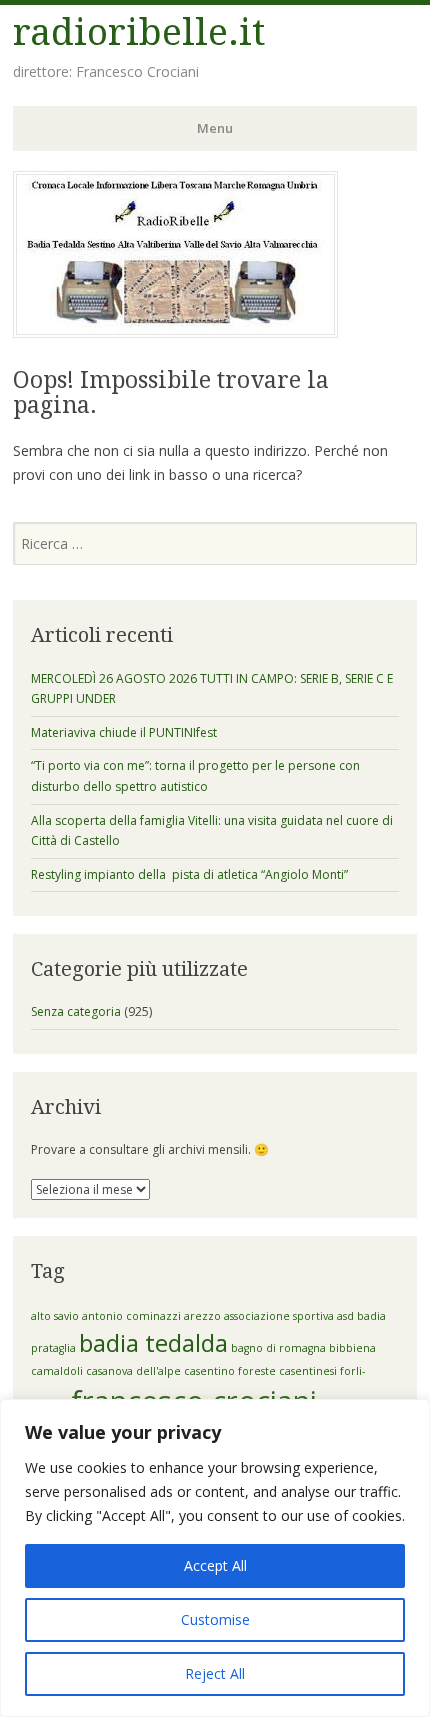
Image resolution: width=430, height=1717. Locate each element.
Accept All (215, 1565)
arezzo (202, 1316)
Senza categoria (76, 1011)
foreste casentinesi (287, 1371)
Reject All (215, 1673)
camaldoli (57, 1371)
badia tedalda (153, 1342)
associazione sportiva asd (289, 1316)
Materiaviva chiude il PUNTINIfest (124, 732)
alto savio (55, 1316)
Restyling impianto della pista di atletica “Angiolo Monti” (189, 874)
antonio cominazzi (131, 1316)
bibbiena (352, 1348)
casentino (209, 1371)
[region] (215, 1558)
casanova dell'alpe (133, 1371)
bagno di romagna (278, 1348)
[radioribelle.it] (175, 332)
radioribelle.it (139, 32)
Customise (215, 1619)
